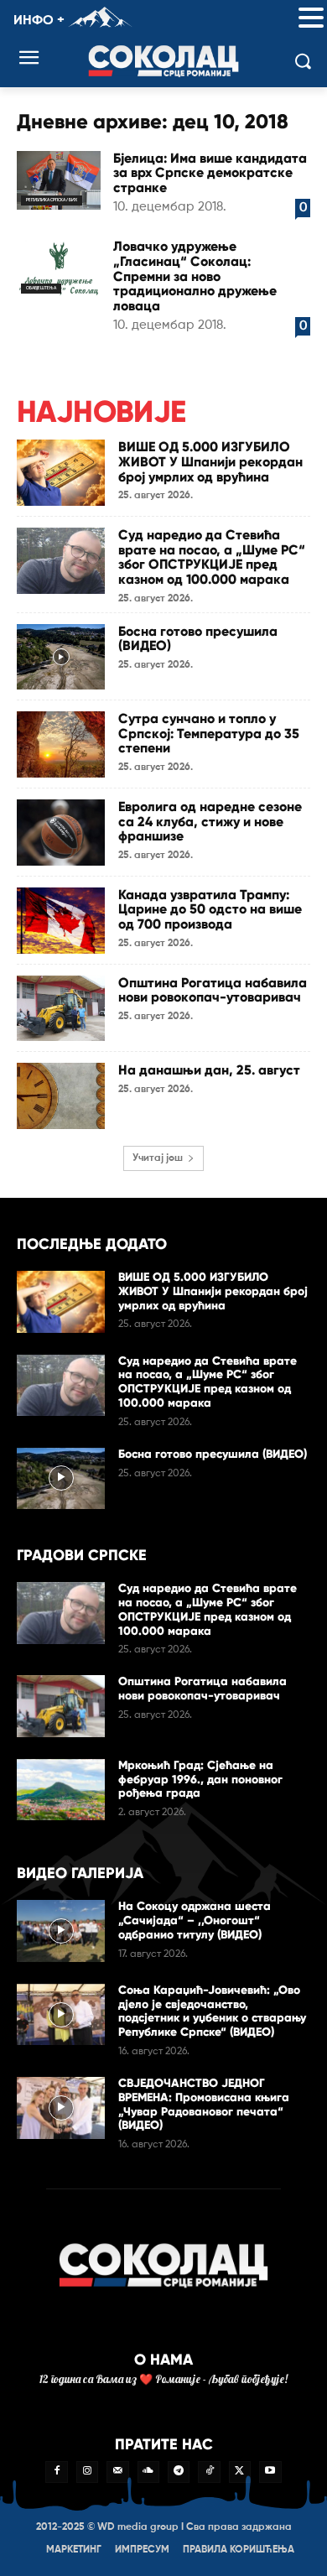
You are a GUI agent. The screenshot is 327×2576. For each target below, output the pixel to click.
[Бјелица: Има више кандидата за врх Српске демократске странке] (59, 180)
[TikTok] (209, 2472)
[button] (311, 19)
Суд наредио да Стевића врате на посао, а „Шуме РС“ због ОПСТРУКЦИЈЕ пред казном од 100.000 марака (212, 557)
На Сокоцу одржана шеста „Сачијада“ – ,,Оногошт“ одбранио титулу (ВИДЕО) (195, 1920)
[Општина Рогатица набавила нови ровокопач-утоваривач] (61, 1009)
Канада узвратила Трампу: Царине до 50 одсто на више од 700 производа (210, 909)
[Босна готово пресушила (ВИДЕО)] (61, 657)
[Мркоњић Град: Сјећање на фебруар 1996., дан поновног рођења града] (61, 1790)
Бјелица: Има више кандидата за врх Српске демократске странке (210, 173)
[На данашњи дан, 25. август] (61, 1096)
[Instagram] (87, 2472)
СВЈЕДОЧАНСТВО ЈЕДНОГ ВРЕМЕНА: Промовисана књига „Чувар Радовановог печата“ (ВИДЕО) (204, 2104)
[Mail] (117, 2472)
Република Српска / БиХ (52, 200)
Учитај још (158, 1158)
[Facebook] (56, 2472)
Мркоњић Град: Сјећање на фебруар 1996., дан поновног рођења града (200, 1780)
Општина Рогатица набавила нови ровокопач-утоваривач (213, 990)
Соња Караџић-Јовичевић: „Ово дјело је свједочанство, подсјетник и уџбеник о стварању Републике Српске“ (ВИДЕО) (212, 2011)
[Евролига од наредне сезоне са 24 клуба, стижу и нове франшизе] (61, 833)
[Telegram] (179, 2472)
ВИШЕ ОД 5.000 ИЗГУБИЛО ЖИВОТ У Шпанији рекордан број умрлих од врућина (210, 461)
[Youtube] (270, 2472)
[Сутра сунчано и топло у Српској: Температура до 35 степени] (61, 744)
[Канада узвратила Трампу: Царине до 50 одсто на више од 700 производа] (61, 921)
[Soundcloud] (148, 2472)
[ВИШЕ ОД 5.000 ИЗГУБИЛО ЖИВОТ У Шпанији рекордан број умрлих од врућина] (61, 473)
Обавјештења (41, 288)
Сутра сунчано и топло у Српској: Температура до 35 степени (209, 733)
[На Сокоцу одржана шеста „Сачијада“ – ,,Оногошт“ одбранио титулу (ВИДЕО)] (61, 1931)
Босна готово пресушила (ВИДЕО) (198, 639)
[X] (240, 2472)
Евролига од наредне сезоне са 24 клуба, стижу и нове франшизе (210, 821)
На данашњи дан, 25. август (209, 1070)
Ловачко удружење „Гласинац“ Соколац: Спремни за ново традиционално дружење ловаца (195, 276)
